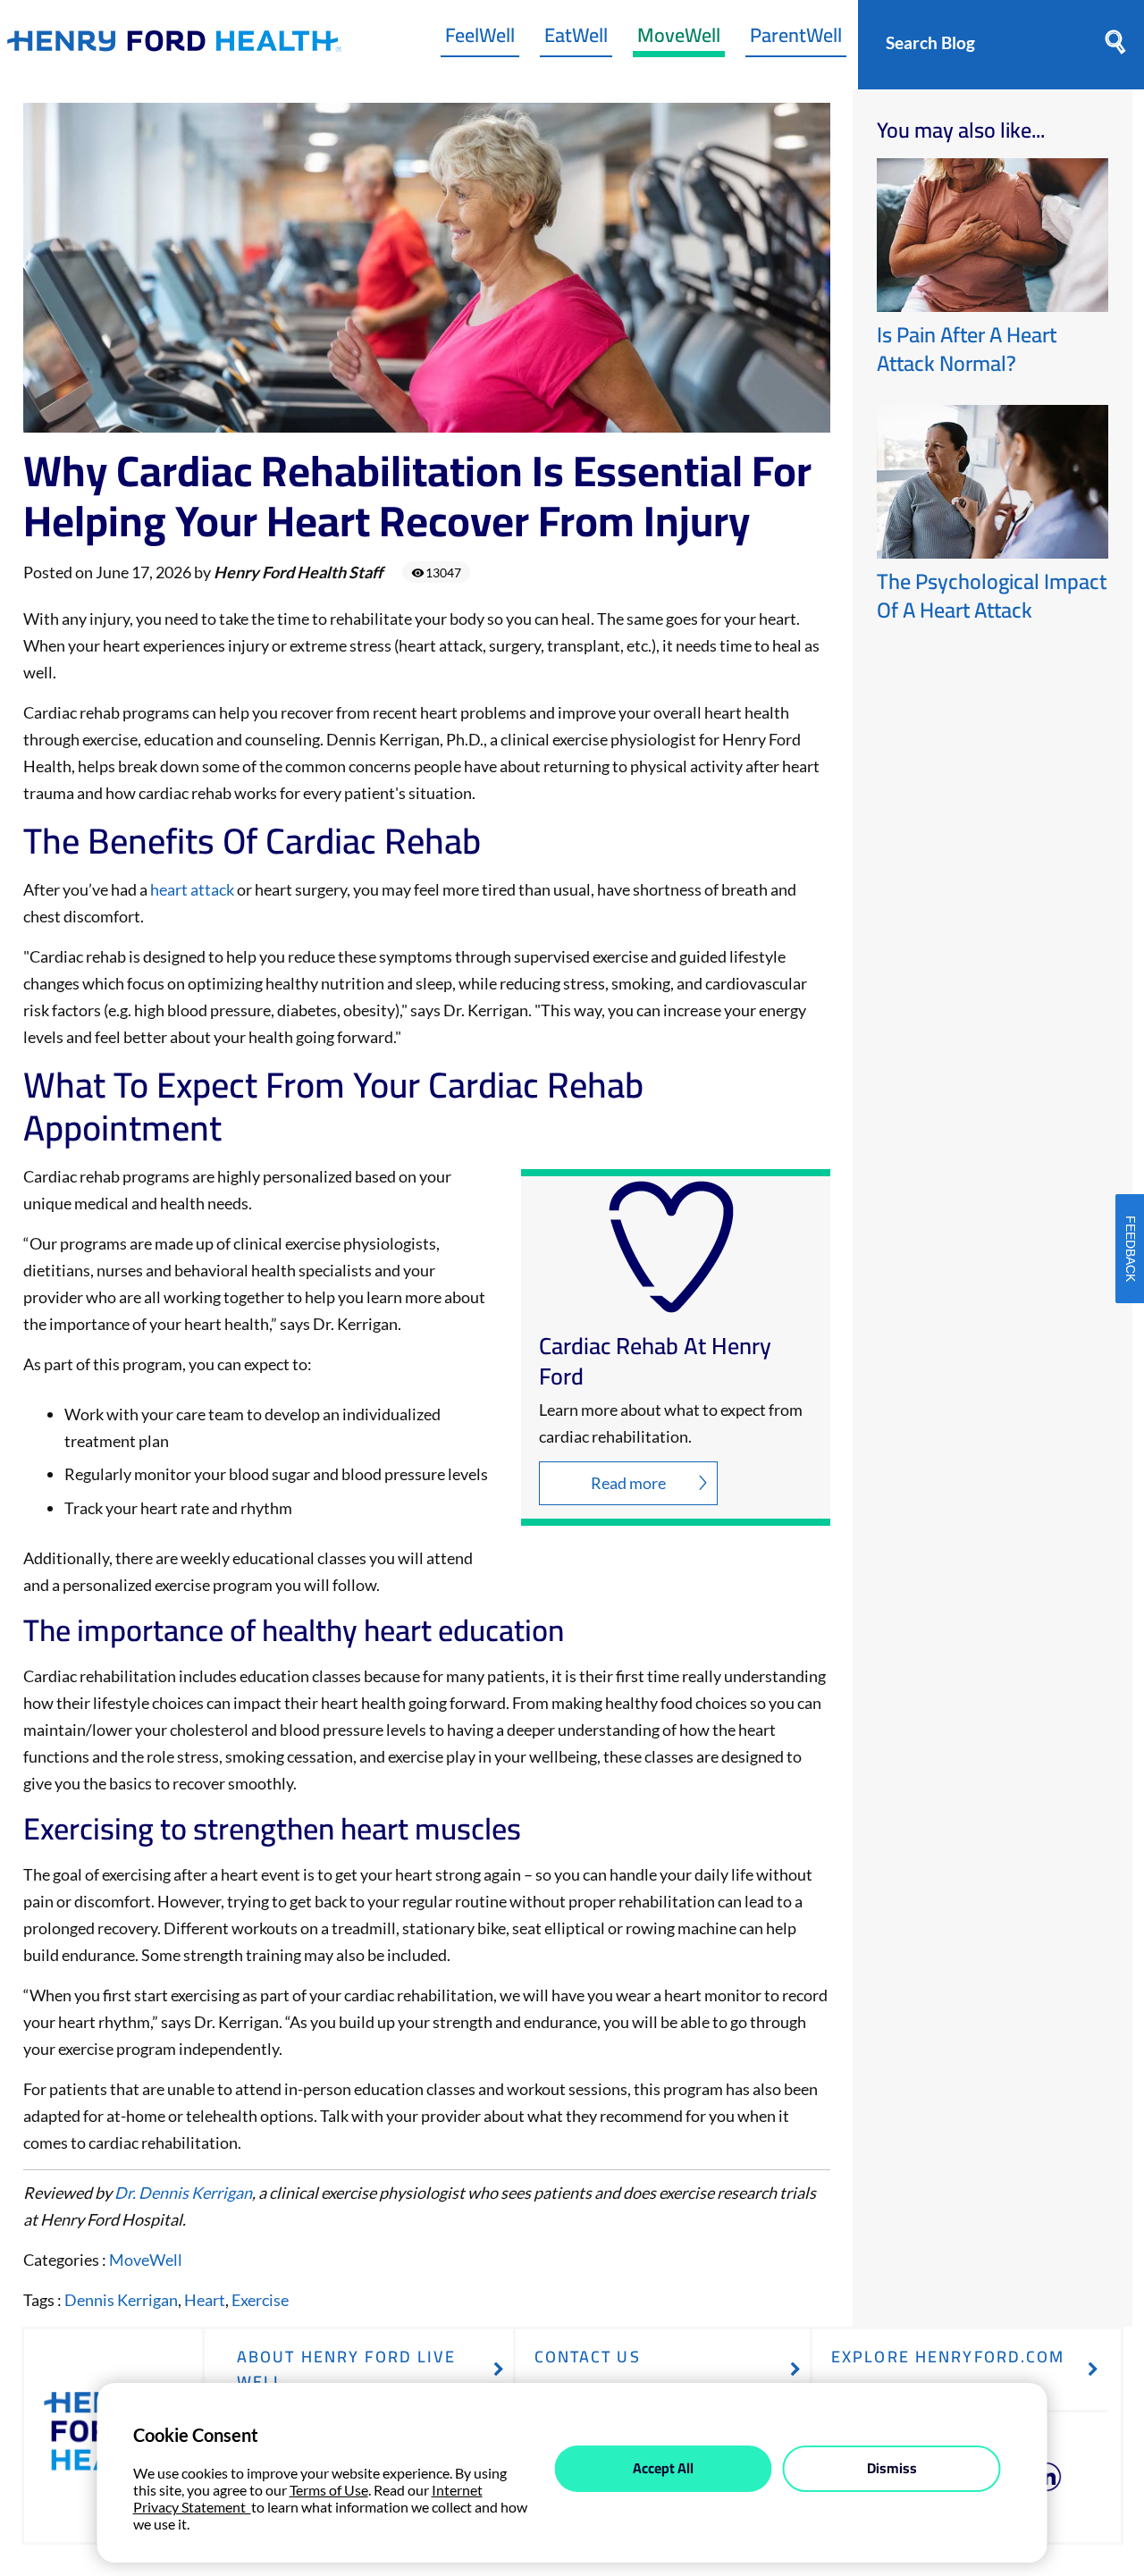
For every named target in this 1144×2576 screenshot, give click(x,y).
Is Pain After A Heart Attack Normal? (967, 349)
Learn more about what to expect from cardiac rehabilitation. (671, 1423)
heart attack (192, 889)
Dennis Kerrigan (121, 2300)
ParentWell (796, 39)
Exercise (260, 2300)
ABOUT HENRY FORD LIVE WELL (347, 2369)
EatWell (576, 39)
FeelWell (480, 39)
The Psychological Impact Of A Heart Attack (992, 596)
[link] (174, 45)
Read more (628, 1483)
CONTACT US (588, 2357)
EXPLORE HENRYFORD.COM (948, 2357)
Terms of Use (329, 2490)
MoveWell (679, 39)
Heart (205, 2300)
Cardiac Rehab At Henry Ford (655, 1361)
